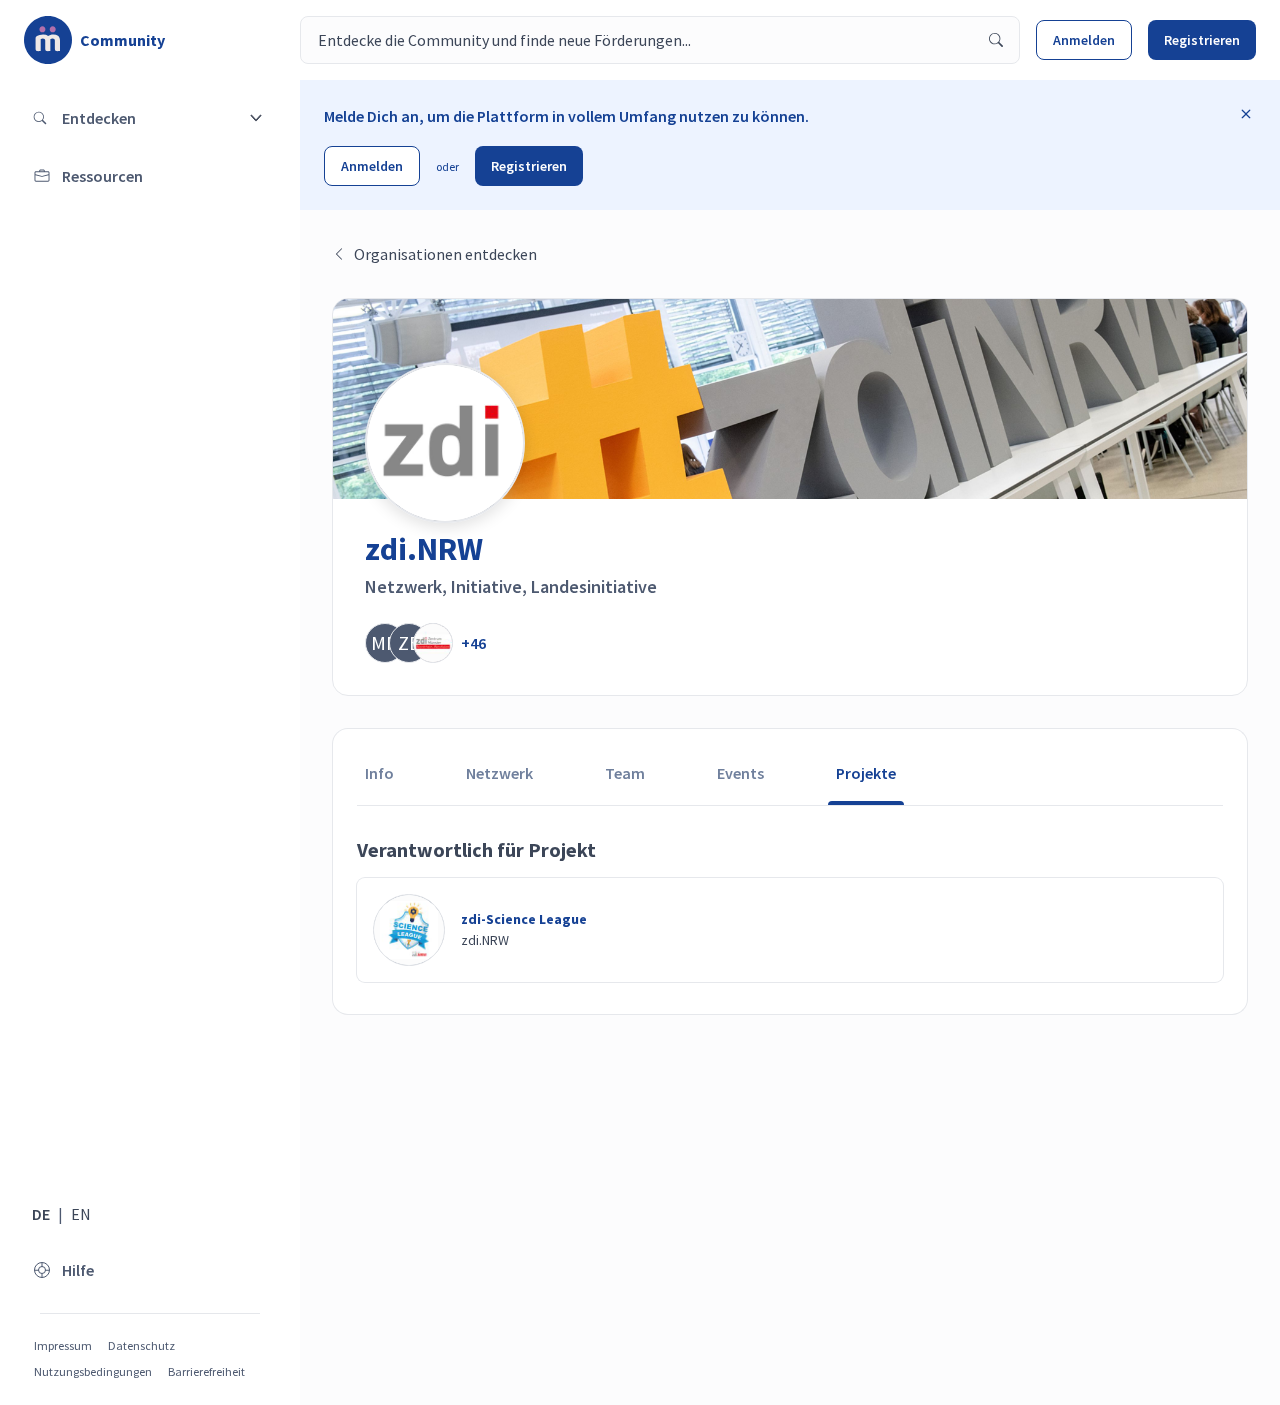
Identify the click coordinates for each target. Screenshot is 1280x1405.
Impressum (63, 1345)
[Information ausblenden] (1246, 114)
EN (81, 1214)
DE (41, 1214)
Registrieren (1202, 40)
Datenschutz (141, 1345)
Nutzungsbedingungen (93, 1371)
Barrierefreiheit (206, 1371)
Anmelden (1084, 40)
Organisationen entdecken (445, 254)
